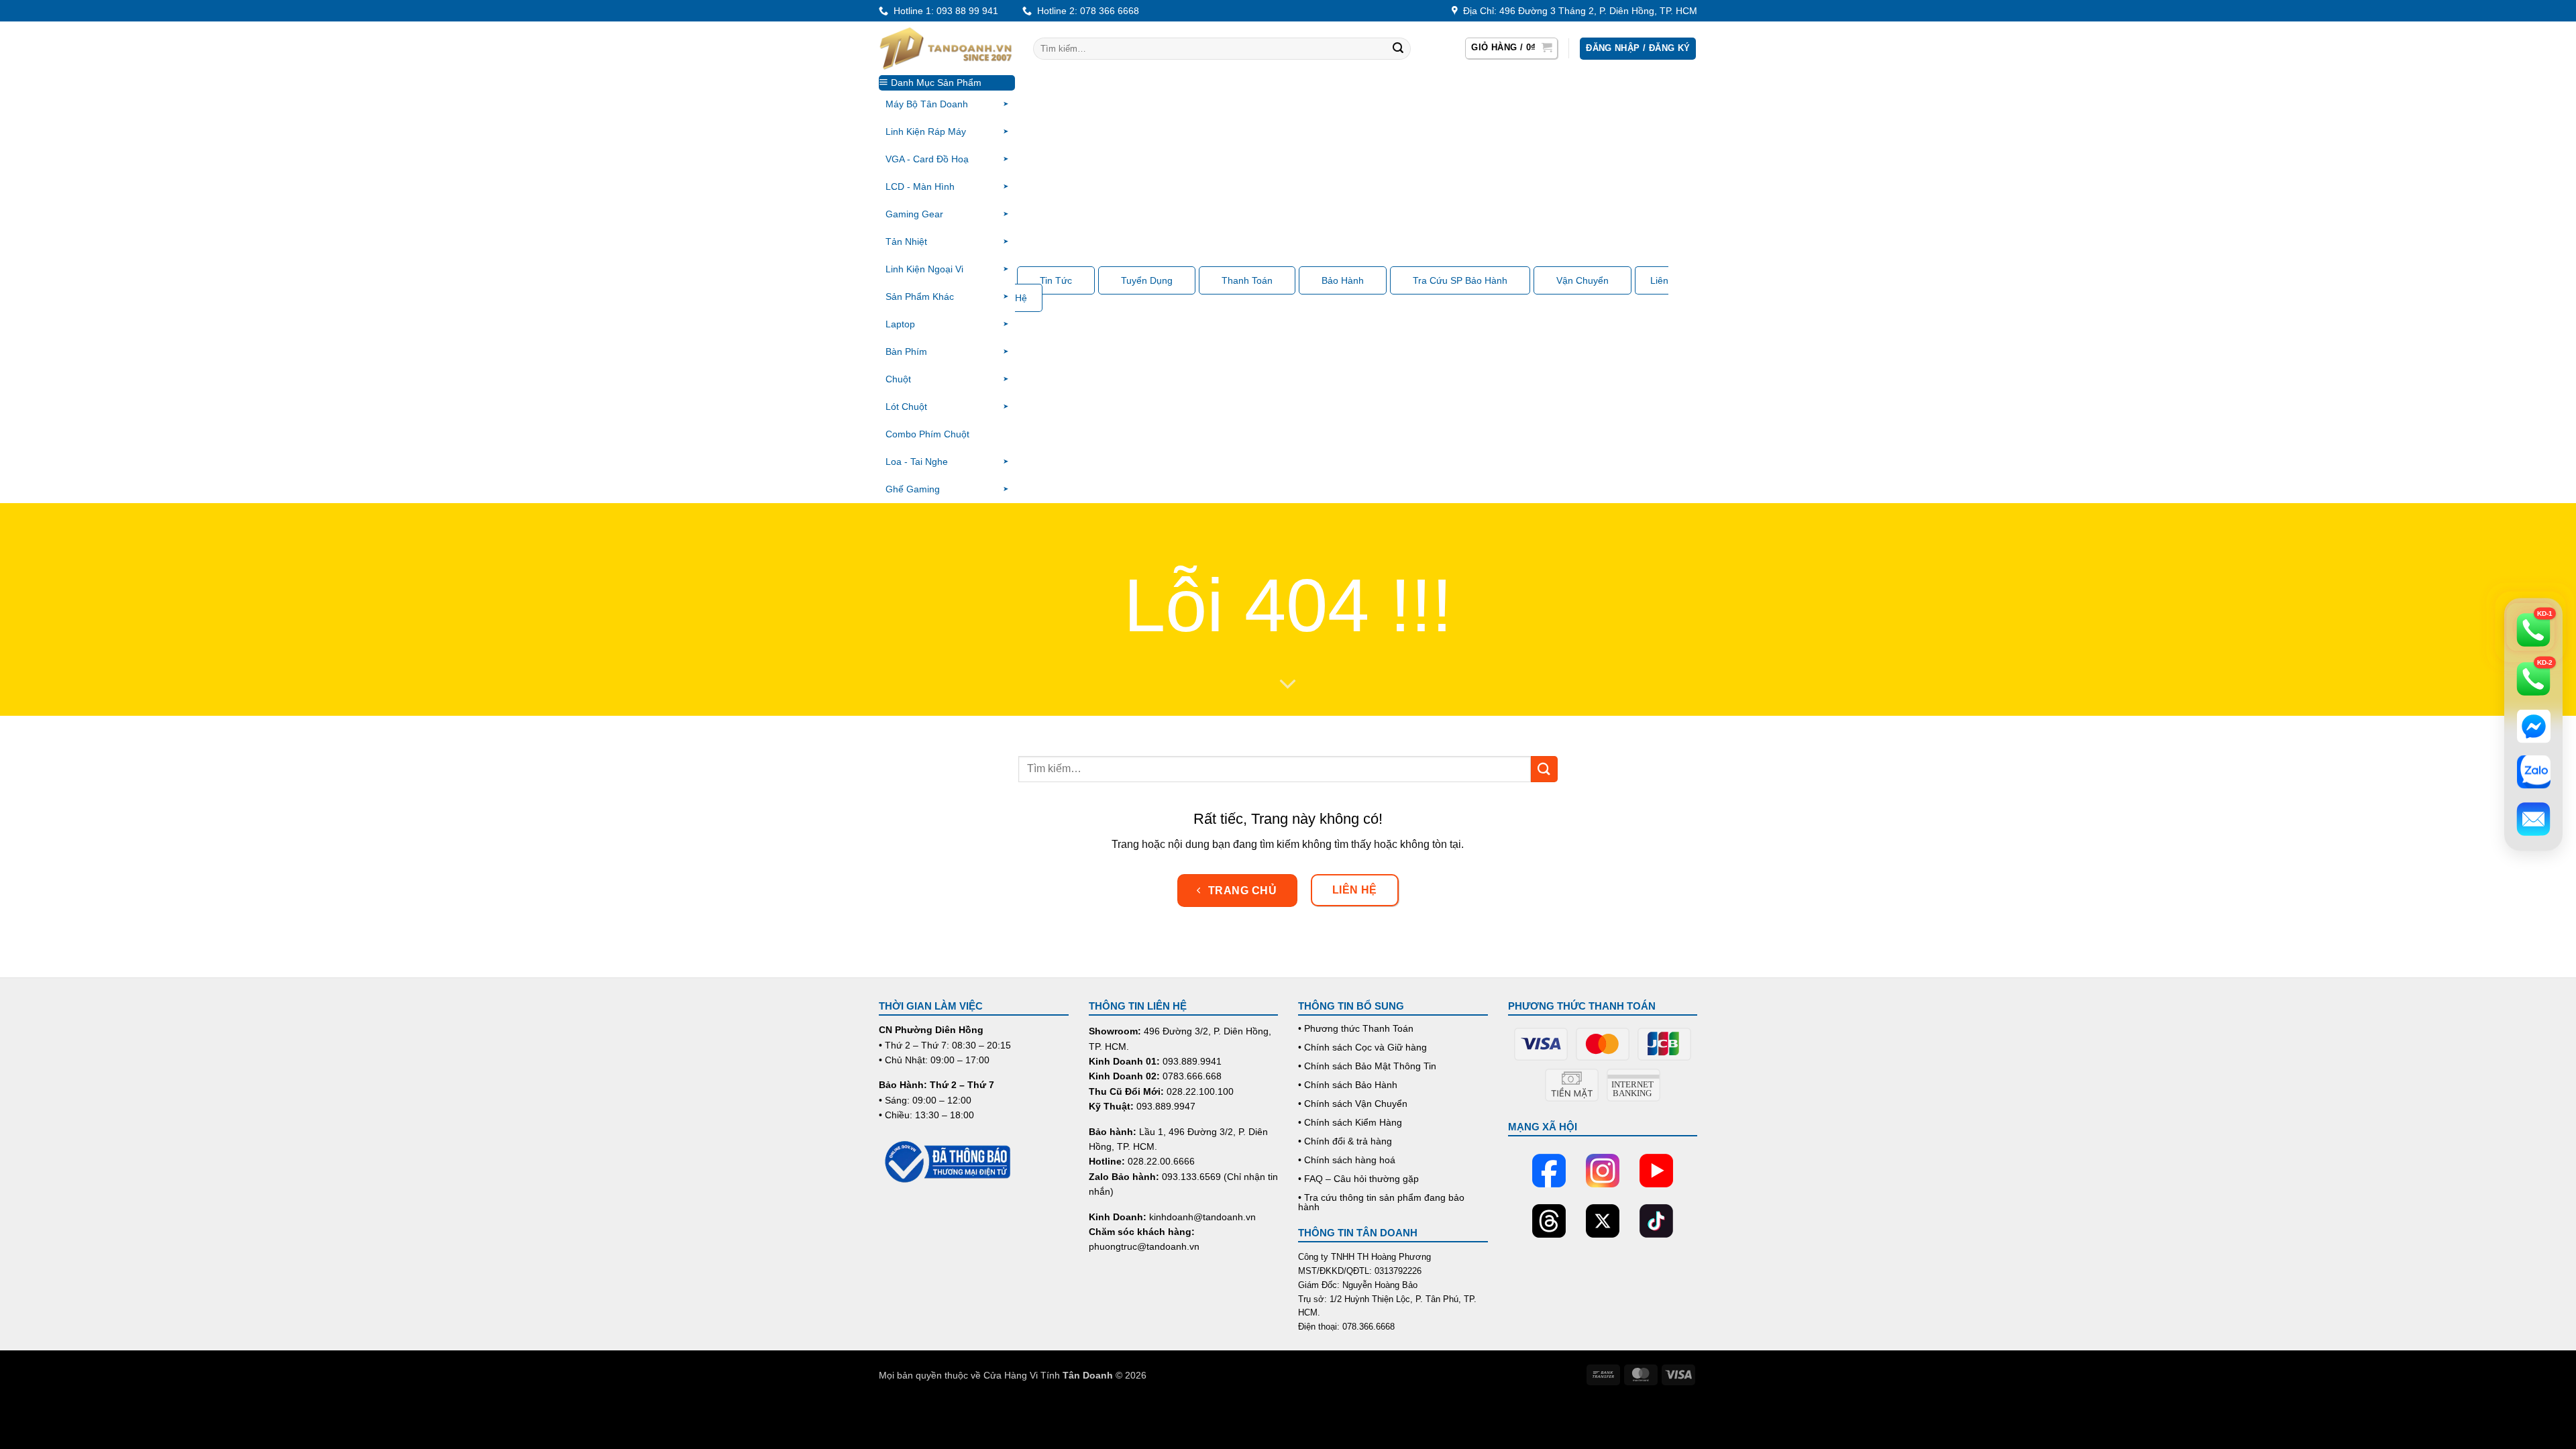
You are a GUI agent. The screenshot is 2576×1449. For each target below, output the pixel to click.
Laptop (900, 324)
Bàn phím (906, 352)
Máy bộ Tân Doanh (927, 104)
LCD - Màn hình (920, 186)
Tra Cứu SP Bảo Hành (1460, 280)
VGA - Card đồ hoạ (927, 159)
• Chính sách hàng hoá (1347, 1160)
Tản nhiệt (906, 241)
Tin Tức (1056, 280)
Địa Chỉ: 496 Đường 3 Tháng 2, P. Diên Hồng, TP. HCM (1577, 11)
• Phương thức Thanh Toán (1356, 1028)
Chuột (898, 379)
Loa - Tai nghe (917, 462)
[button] (1511, 48)
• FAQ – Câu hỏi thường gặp (1358, 1179)
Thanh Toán (1247, 280)
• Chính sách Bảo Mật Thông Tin (1367, 1066)
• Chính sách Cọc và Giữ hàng (1362, 1047)
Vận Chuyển (1582, 280)
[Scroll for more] (1288, 685)
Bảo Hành (1343, 280)
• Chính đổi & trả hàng (1345, 1141)
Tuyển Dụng (1147, 280)
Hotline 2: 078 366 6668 (1085, 11)
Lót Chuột (906, 407)
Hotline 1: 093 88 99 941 (943, 11)
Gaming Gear (914, 214)
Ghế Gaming (913, 489)
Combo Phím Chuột (927, 434)
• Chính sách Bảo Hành (1348, 1085)
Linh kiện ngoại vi (924, 269)
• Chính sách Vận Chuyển (1353, 1104)
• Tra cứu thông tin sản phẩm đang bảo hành (1381, 1202)
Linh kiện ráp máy (926, 131)
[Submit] (1398, 49)
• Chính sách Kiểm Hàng (1350, 1122)
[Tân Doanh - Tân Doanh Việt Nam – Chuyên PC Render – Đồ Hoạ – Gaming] (946, 48)
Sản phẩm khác (920, 297)
